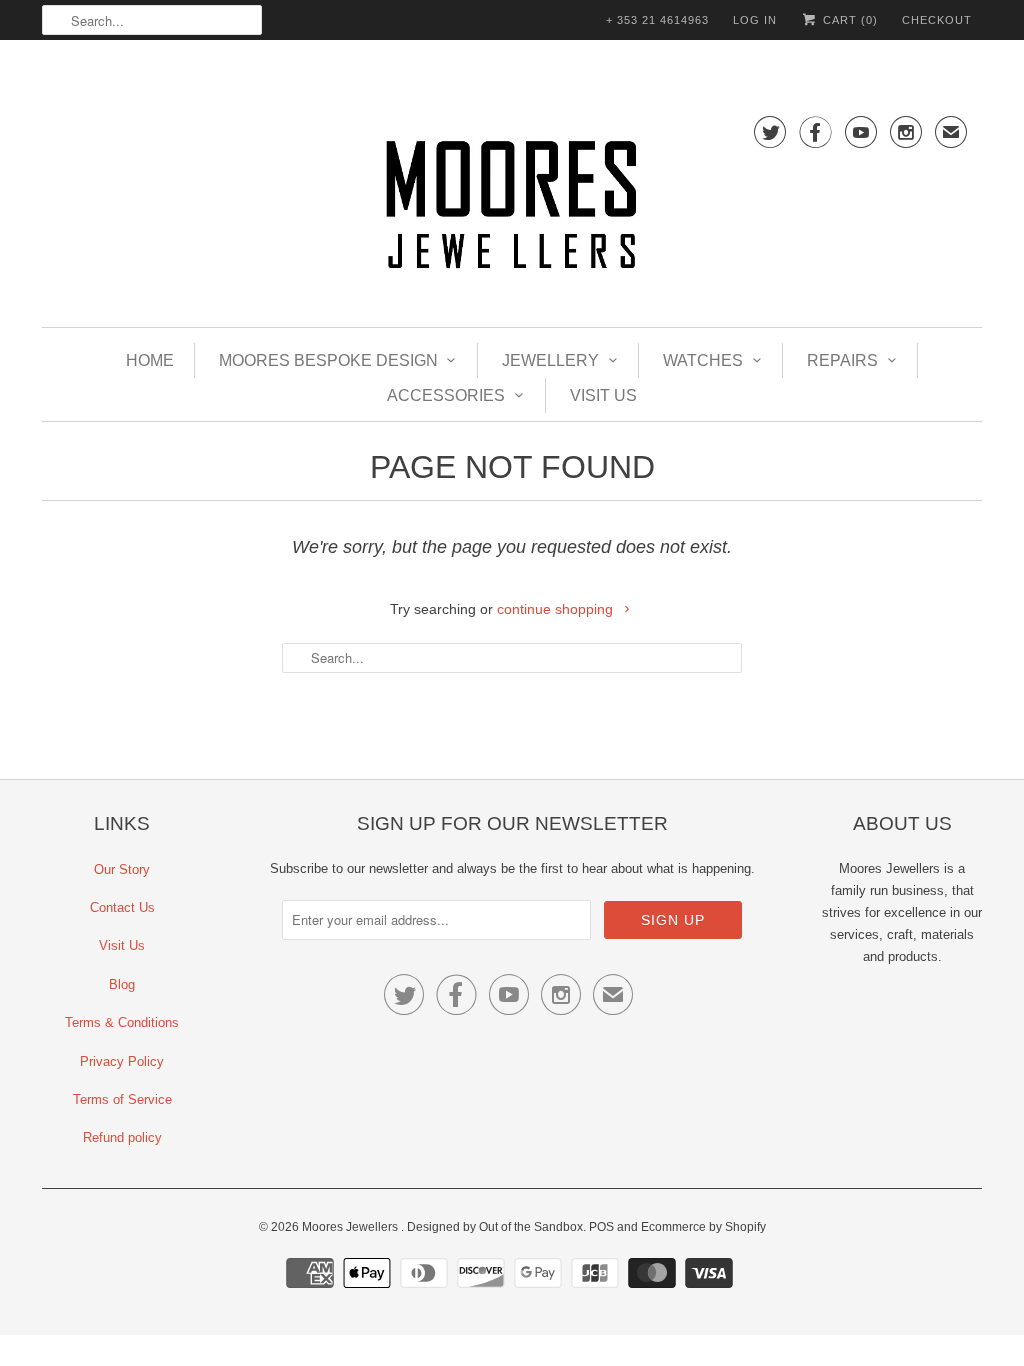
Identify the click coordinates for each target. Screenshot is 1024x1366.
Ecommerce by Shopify (703, 1227)
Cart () (848, 20)
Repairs (842, 360)
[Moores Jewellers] (512, 208)
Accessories (446, 395)
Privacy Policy (122, 1061)
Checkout (937, 20)
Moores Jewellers (351, 1227)
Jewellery (550, 360)
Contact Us (122, 907)
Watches (703, 360)
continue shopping (557, 609)
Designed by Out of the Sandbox (495, 1227)
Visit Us (603, 395)
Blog (122, 984)
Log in (755, 20)
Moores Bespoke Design (328, 360)
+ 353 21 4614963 (657, 20)
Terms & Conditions (122, 1022)
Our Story (122, 869)
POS (601, 1227)
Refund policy (122, 1137)
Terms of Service (122, 1099)
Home (150, 360)
